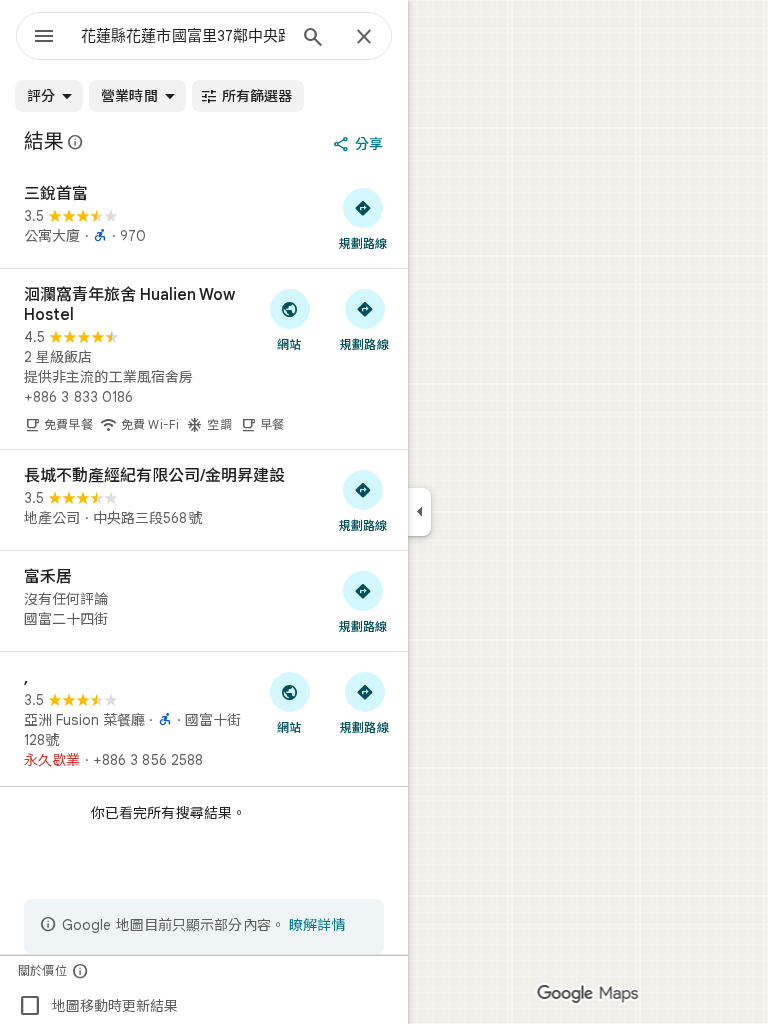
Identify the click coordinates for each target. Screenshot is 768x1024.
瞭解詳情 (317, 925)
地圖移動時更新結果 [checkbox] (98, 1006)
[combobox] (183, 36)
